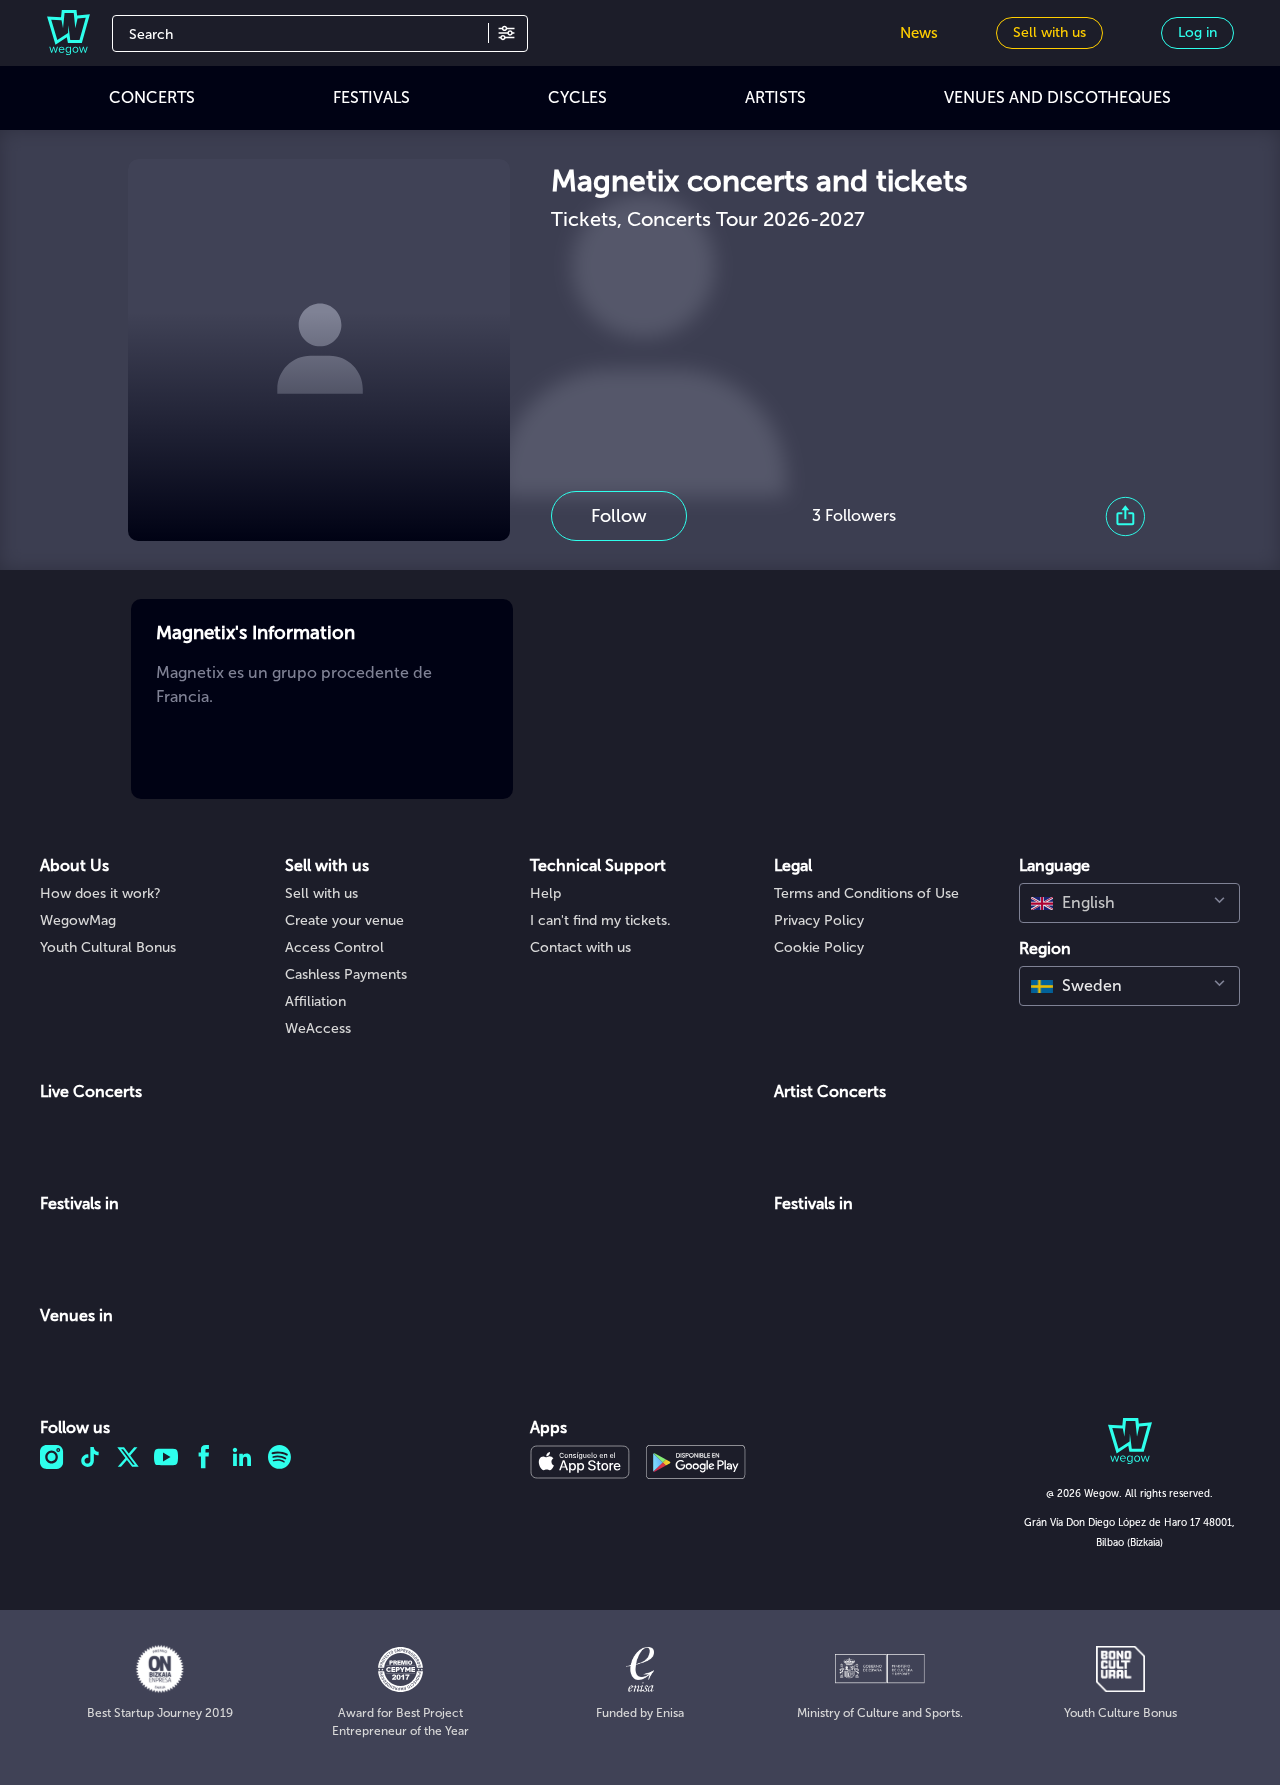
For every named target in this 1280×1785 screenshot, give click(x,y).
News (919, 33)
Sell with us (321, 893)
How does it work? (100, 893)
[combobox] (1129, 903)
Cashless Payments (346, 974)
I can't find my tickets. (600, 920)
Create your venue (344, 920)
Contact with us (580, 947)
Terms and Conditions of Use (866, 893)
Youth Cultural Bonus (108, 947)
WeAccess (318, 1028)
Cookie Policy (819, 947)
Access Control (334, 947)
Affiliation (315, 1001)
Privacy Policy (819, 920)
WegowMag (78, 920)
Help (545, 893)
